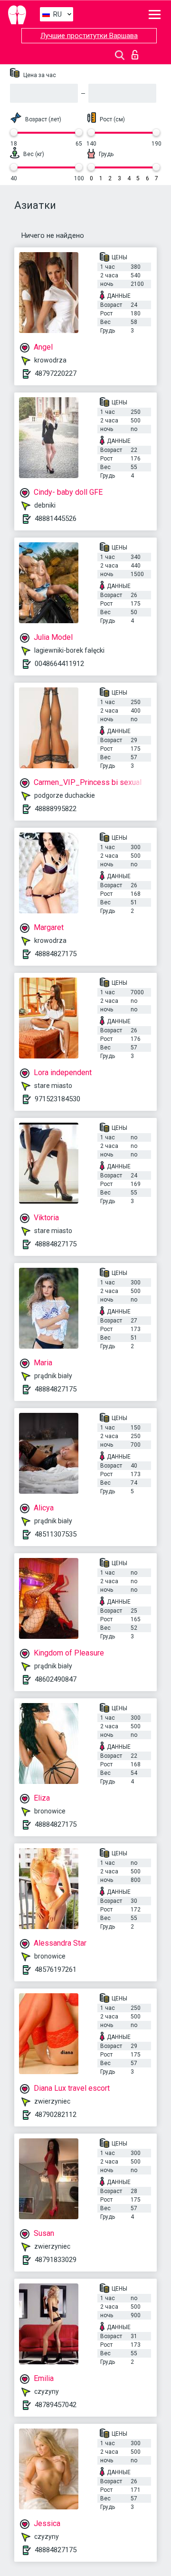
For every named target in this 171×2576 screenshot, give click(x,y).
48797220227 (56, 373)
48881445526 (56, 519)
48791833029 (56, 2260)
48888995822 (56, 809)
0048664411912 (59, 664)
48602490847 (56, 1679)
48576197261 (56, 1969)
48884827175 (56, 954)
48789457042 (56, 2405)
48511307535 (56, 1534)
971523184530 (57, 1099)
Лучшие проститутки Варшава (89, 36)
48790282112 (56, 2115)
